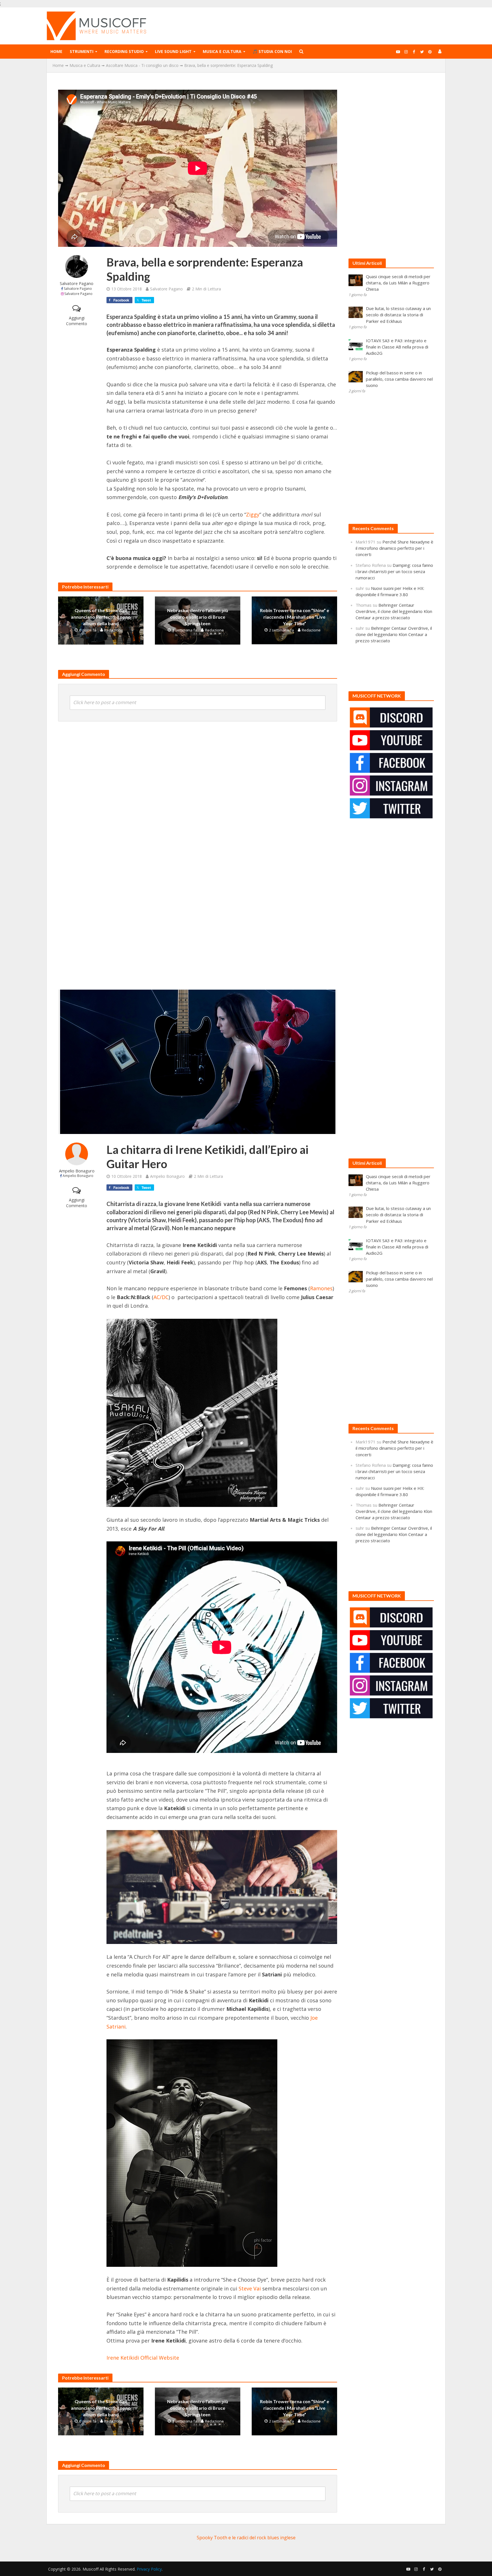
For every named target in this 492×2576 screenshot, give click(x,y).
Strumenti (82, 51)
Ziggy (253, 514)
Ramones (321, 1288)
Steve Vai (250, 2288)
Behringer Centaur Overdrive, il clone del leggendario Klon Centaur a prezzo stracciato (394, 611)
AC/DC (161, 1297)
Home (56, 51)
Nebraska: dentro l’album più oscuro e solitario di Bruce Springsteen (198, 617)
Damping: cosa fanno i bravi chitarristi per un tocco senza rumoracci (394, 571)
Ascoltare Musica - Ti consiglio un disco (142, 65)
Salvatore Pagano (77, 283)
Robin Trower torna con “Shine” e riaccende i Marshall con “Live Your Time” (295, 617)
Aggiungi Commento (77, 321)
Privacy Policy (149, 2569)
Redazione (114, 630)
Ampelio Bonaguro (77, 1171)
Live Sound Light (173, 51)
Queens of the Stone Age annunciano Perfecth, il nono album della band (101, 617)
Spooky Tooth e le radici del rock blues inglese (246, 2538)
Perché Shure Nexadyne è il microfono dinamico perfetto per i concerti (394, 548)
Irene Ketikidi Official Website (143, 2358)
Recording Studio (124, 51)
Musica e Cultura (222, 51)
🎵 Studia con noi (272, 51)
